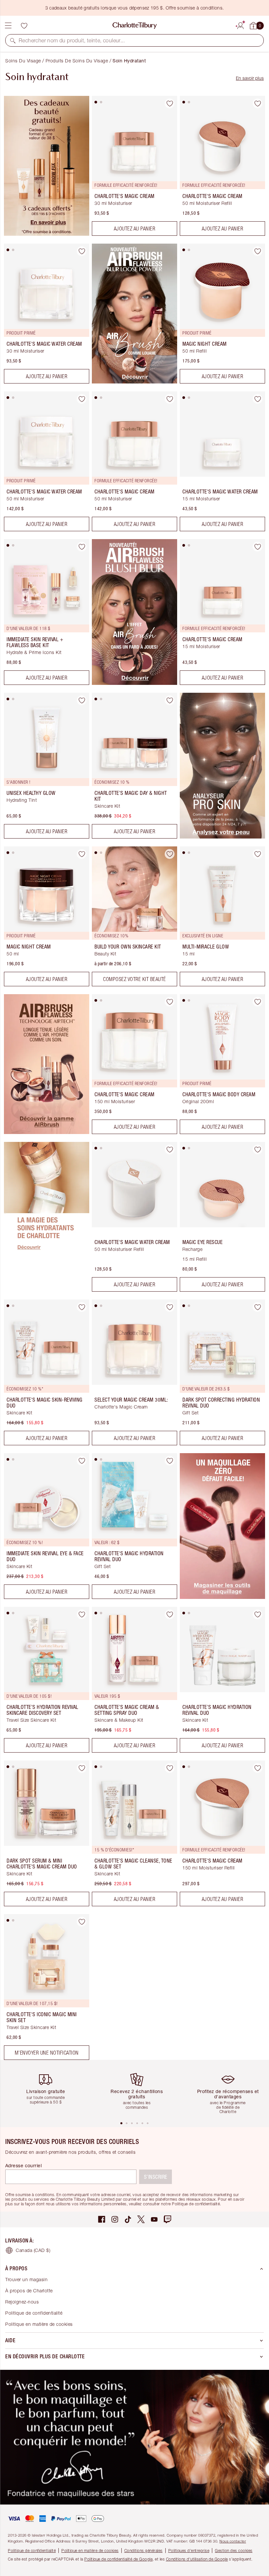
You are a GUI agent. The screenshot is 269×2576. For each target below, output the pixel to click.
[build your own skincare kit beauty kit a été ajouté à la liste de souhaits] (170, 854)
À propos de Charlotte (29, 2291)
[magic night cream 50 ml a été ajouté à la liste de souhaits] (82, 854)
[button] (13, 40)
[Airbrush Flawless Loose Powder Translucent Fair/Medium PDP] (134, 382)
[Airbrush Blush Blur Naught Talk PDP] (134, 683)
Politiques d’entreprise (189, 2551)
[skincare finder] (222, 837)
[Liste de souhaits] (24, 26)
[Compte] (240, 25)
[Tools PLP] (222, 1597)
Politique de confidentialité (34, 2313)
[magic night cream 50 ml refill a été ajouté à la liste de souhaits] (258, 251)
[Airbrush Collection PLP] (47, 1132)
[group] (48, 2090)
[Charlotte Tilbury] (135, 26)
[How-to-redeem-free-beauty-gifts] (47, 234)
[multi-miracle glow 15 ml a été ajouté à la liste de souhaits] (258, 854)
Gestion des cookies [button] (234, 2551)
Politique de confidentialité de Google (118, 2559)
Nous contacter (233, 2541)
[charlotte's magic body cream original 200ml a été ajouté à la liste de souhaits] (258, 1002)
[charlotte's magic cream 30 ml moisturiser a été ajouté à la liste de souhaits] (170, 103)
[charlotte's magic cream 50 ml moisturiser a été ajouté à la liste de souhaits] (170, 399)
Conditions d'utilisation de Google (197, 2559)
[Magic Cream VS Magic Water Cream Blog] (47, 1290)
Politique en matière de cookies (39, 2324)
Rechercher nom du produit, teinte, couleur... (72, 40)
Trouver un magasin (26, 2279)
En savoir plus (250, 78)
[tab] (96, 102)
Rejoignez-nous (22, 2302)
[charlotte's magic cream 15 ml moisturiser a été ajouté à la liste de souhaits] (258, 547)
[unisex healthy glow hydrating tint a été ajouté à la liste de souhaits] (82, 700)
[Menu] (8, 26)
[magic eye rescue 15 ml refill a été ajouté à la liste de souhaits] (258, 1149)
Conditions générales (144, 2551)
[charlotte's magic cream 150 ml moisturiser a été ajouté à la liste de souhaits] (170, 1002)
